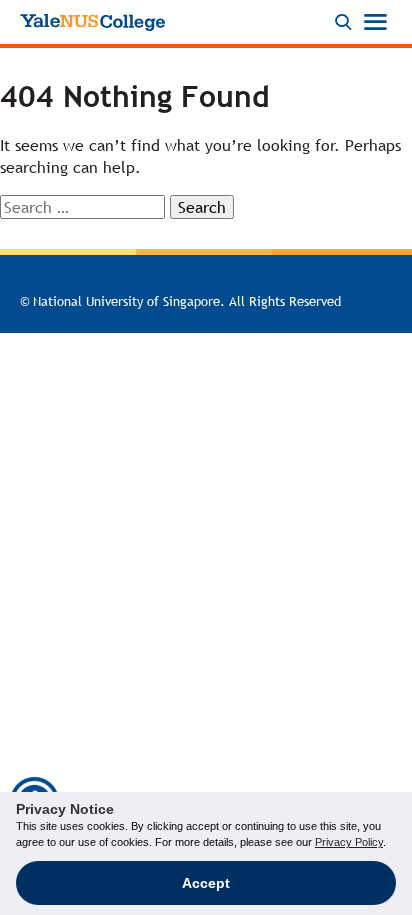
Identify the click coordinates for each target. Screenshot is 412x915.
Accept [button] (206, 883)
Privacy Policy (349, 842)
